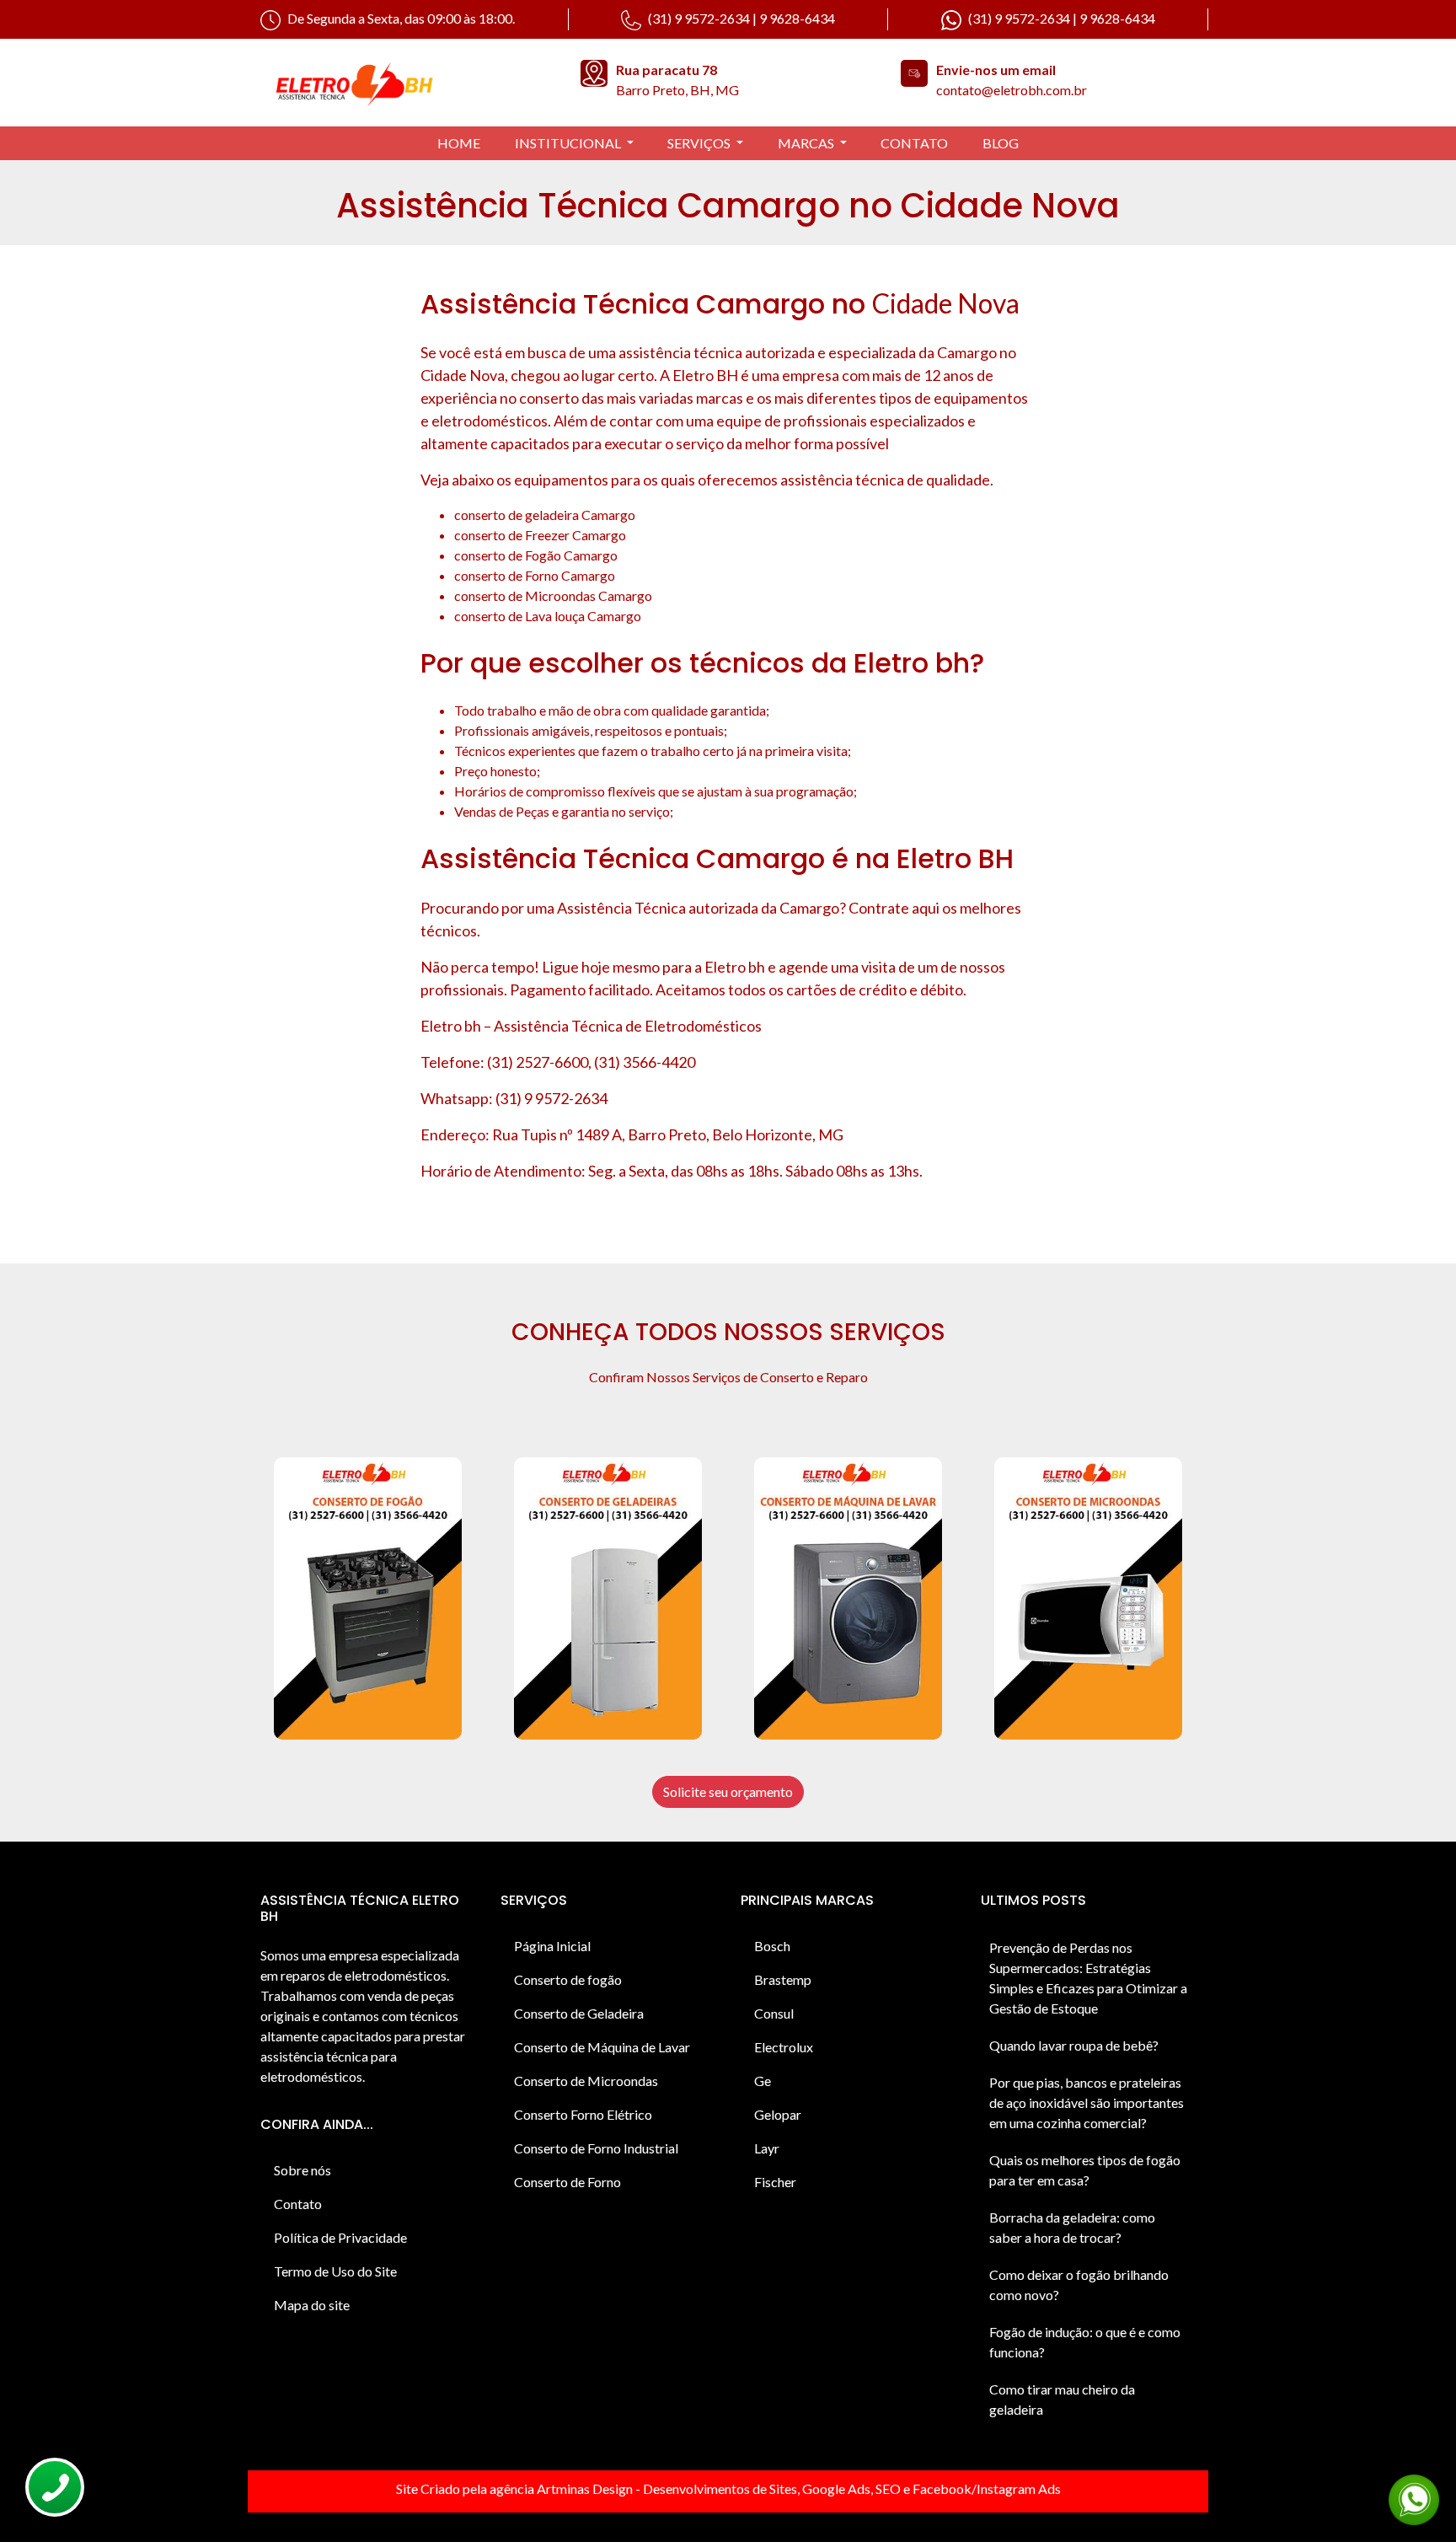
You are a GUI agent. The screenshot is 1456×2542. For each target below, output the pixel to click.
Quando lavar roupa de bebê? (1074, 2045)
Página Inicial (552, 1946)
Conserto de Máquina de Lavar (602, 2047)
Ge (763, 2081)
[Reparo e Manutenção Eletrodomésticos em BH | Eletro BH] (408, 83)
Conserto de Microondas (586, 2081)
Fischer (775, 2182)
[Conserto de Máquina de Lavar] (848, 1598)
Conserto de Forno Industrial (596, 2148)
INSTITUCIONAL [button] (569, 143)
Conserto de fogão (568, 1979)
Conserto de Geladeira (579, 2013)
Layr (767, 2148)
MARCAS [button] (807, 143)
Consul (774, 2013)
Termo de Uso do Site (335, 2271)
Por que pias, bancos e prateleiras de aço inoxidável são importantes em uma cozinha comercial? (1087, 2102)
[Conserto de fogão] (368, 1598)
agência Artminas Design (561, 2488)
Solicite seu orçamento (728, 1791)
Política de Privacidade (340, 2237)
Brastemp (783, 1979)
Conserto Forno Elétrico (583, 2114)
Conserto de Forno (567, 2182)
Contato (298, 2204)
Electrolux (784, 2047)
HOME (459, 143)
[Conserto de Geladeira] (608, 1598)
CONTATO (914, 143)
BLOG (1001, 143)
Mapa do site (312, 2305)
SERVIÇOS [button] (700, 143)
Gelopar (778, 2114)
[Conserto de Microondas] (1088, 1598)
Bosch (772, 1946)
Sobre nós (302, 2170)
